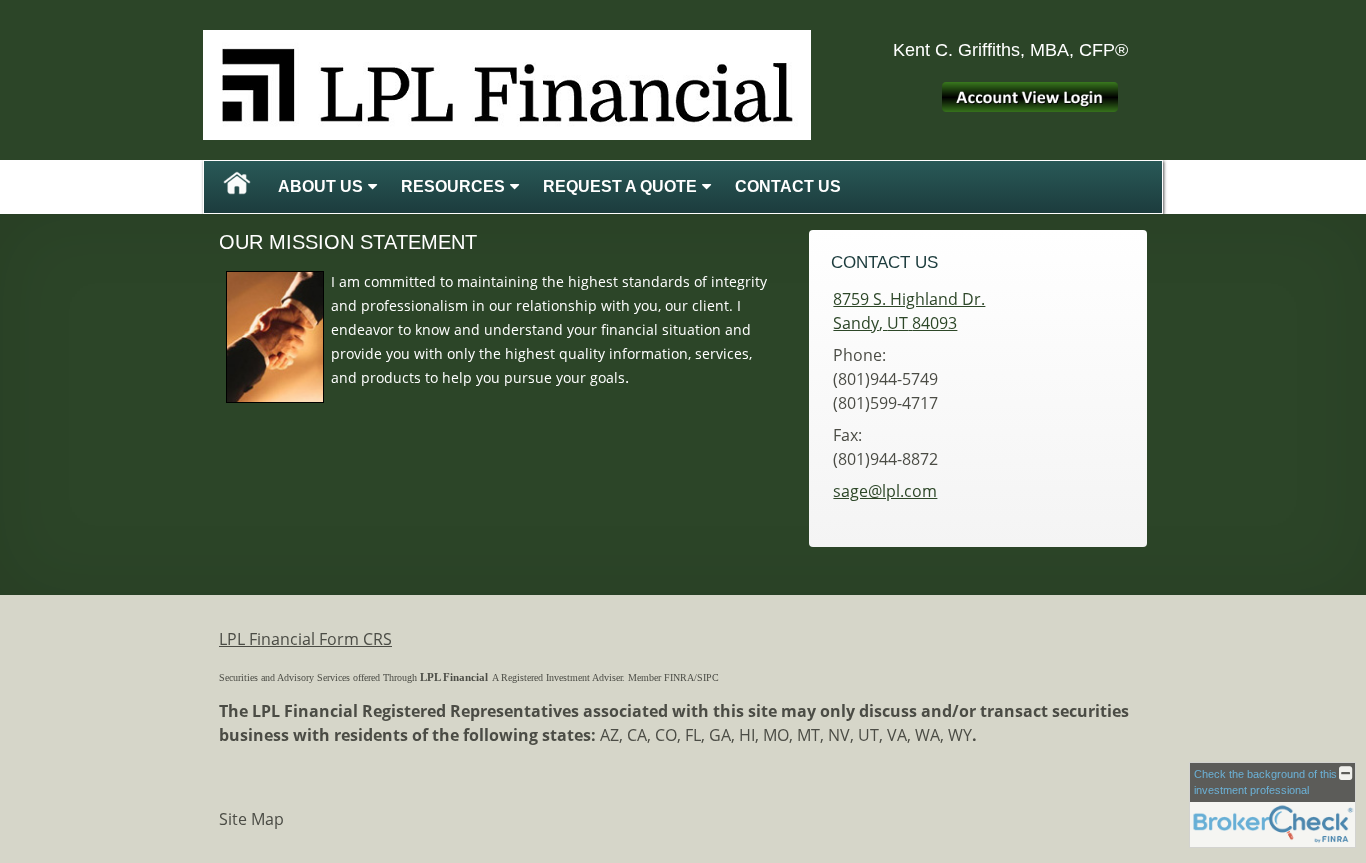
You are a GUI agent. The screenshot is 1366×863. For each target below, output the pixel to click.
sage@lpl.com (885, 491)
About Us (320, 186)
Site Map (251, 819)
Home (237, 187)
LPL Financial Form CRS (305, 639)
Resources (453, 186)
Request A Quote (620, 186)
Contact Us (788, 186)
